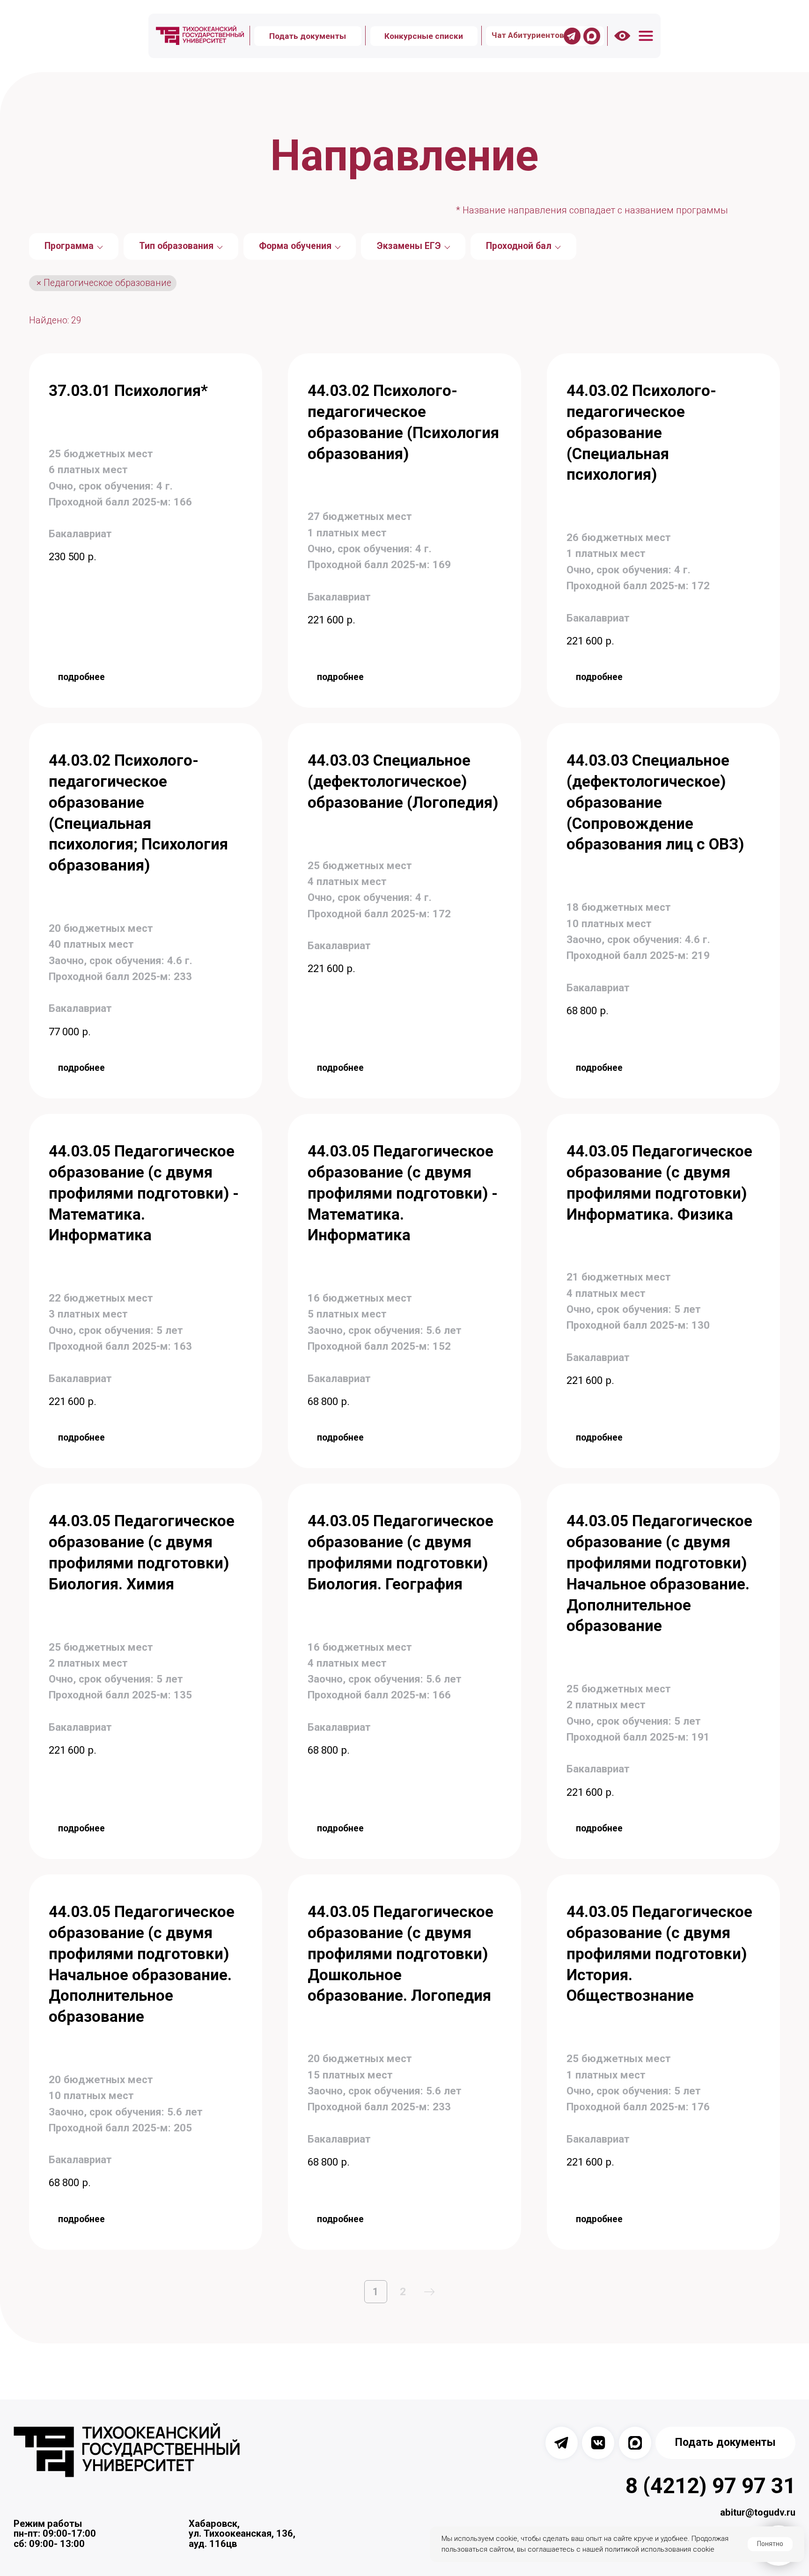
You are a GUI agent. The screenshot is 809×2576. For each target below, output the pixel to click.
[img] (200, 36)
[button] (646, 36)
